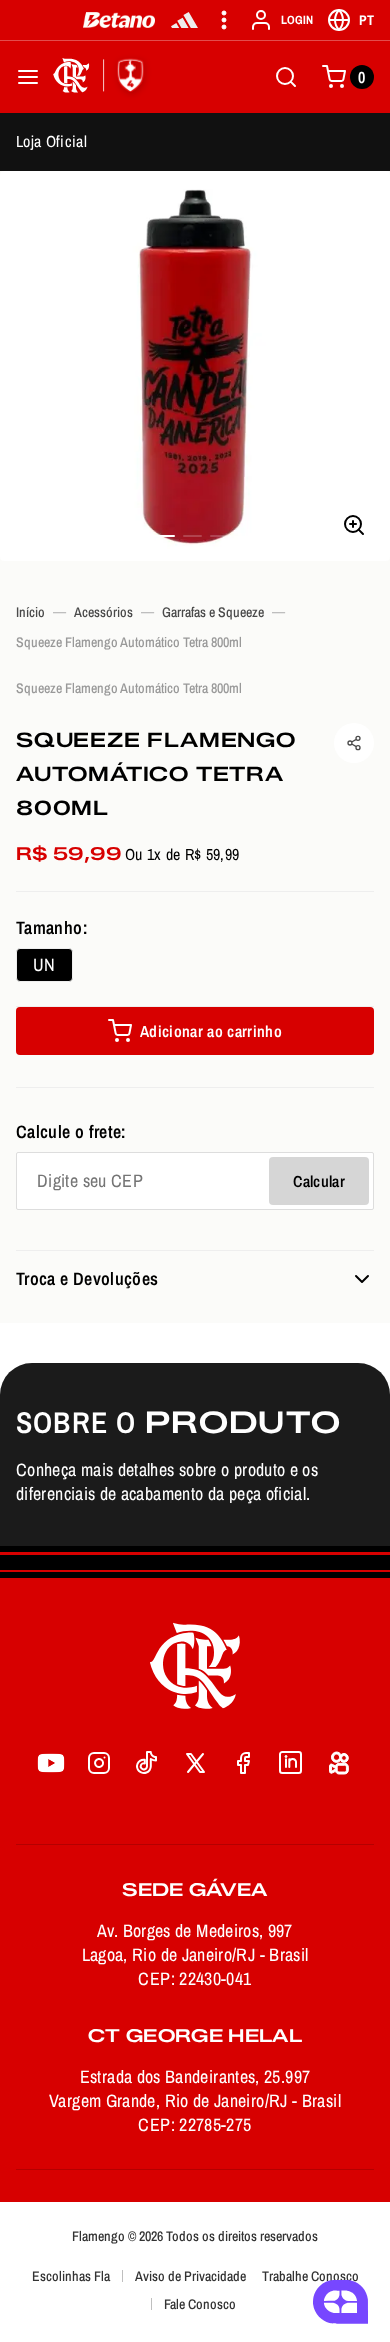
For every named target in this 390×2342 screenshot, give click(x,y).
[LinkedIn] (291, 1763)
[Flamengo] (102, 77)
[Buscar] (286, 77)
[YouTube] (51, 1763)
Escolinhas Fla (71, 2276)
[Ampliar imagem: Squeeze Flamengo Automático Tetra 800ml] (195, 366)
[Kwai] (339, 1763)
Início (30, 612)
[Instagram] (99, 1763)
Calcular (319, 1181)
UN (44, 964)
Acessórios (103, 612)
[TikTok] (147, 1763)
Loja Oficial (51, 141)
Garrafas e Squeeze (213, 612)
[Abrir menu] (28, 77)
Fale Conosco (200, 2304)
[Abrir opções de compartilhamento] (354, 743)
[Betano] (119, 20)
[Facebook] (243, 1763)
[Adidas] (184, 20)
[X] (195, 1763)
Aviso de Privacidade (190, 2276)
